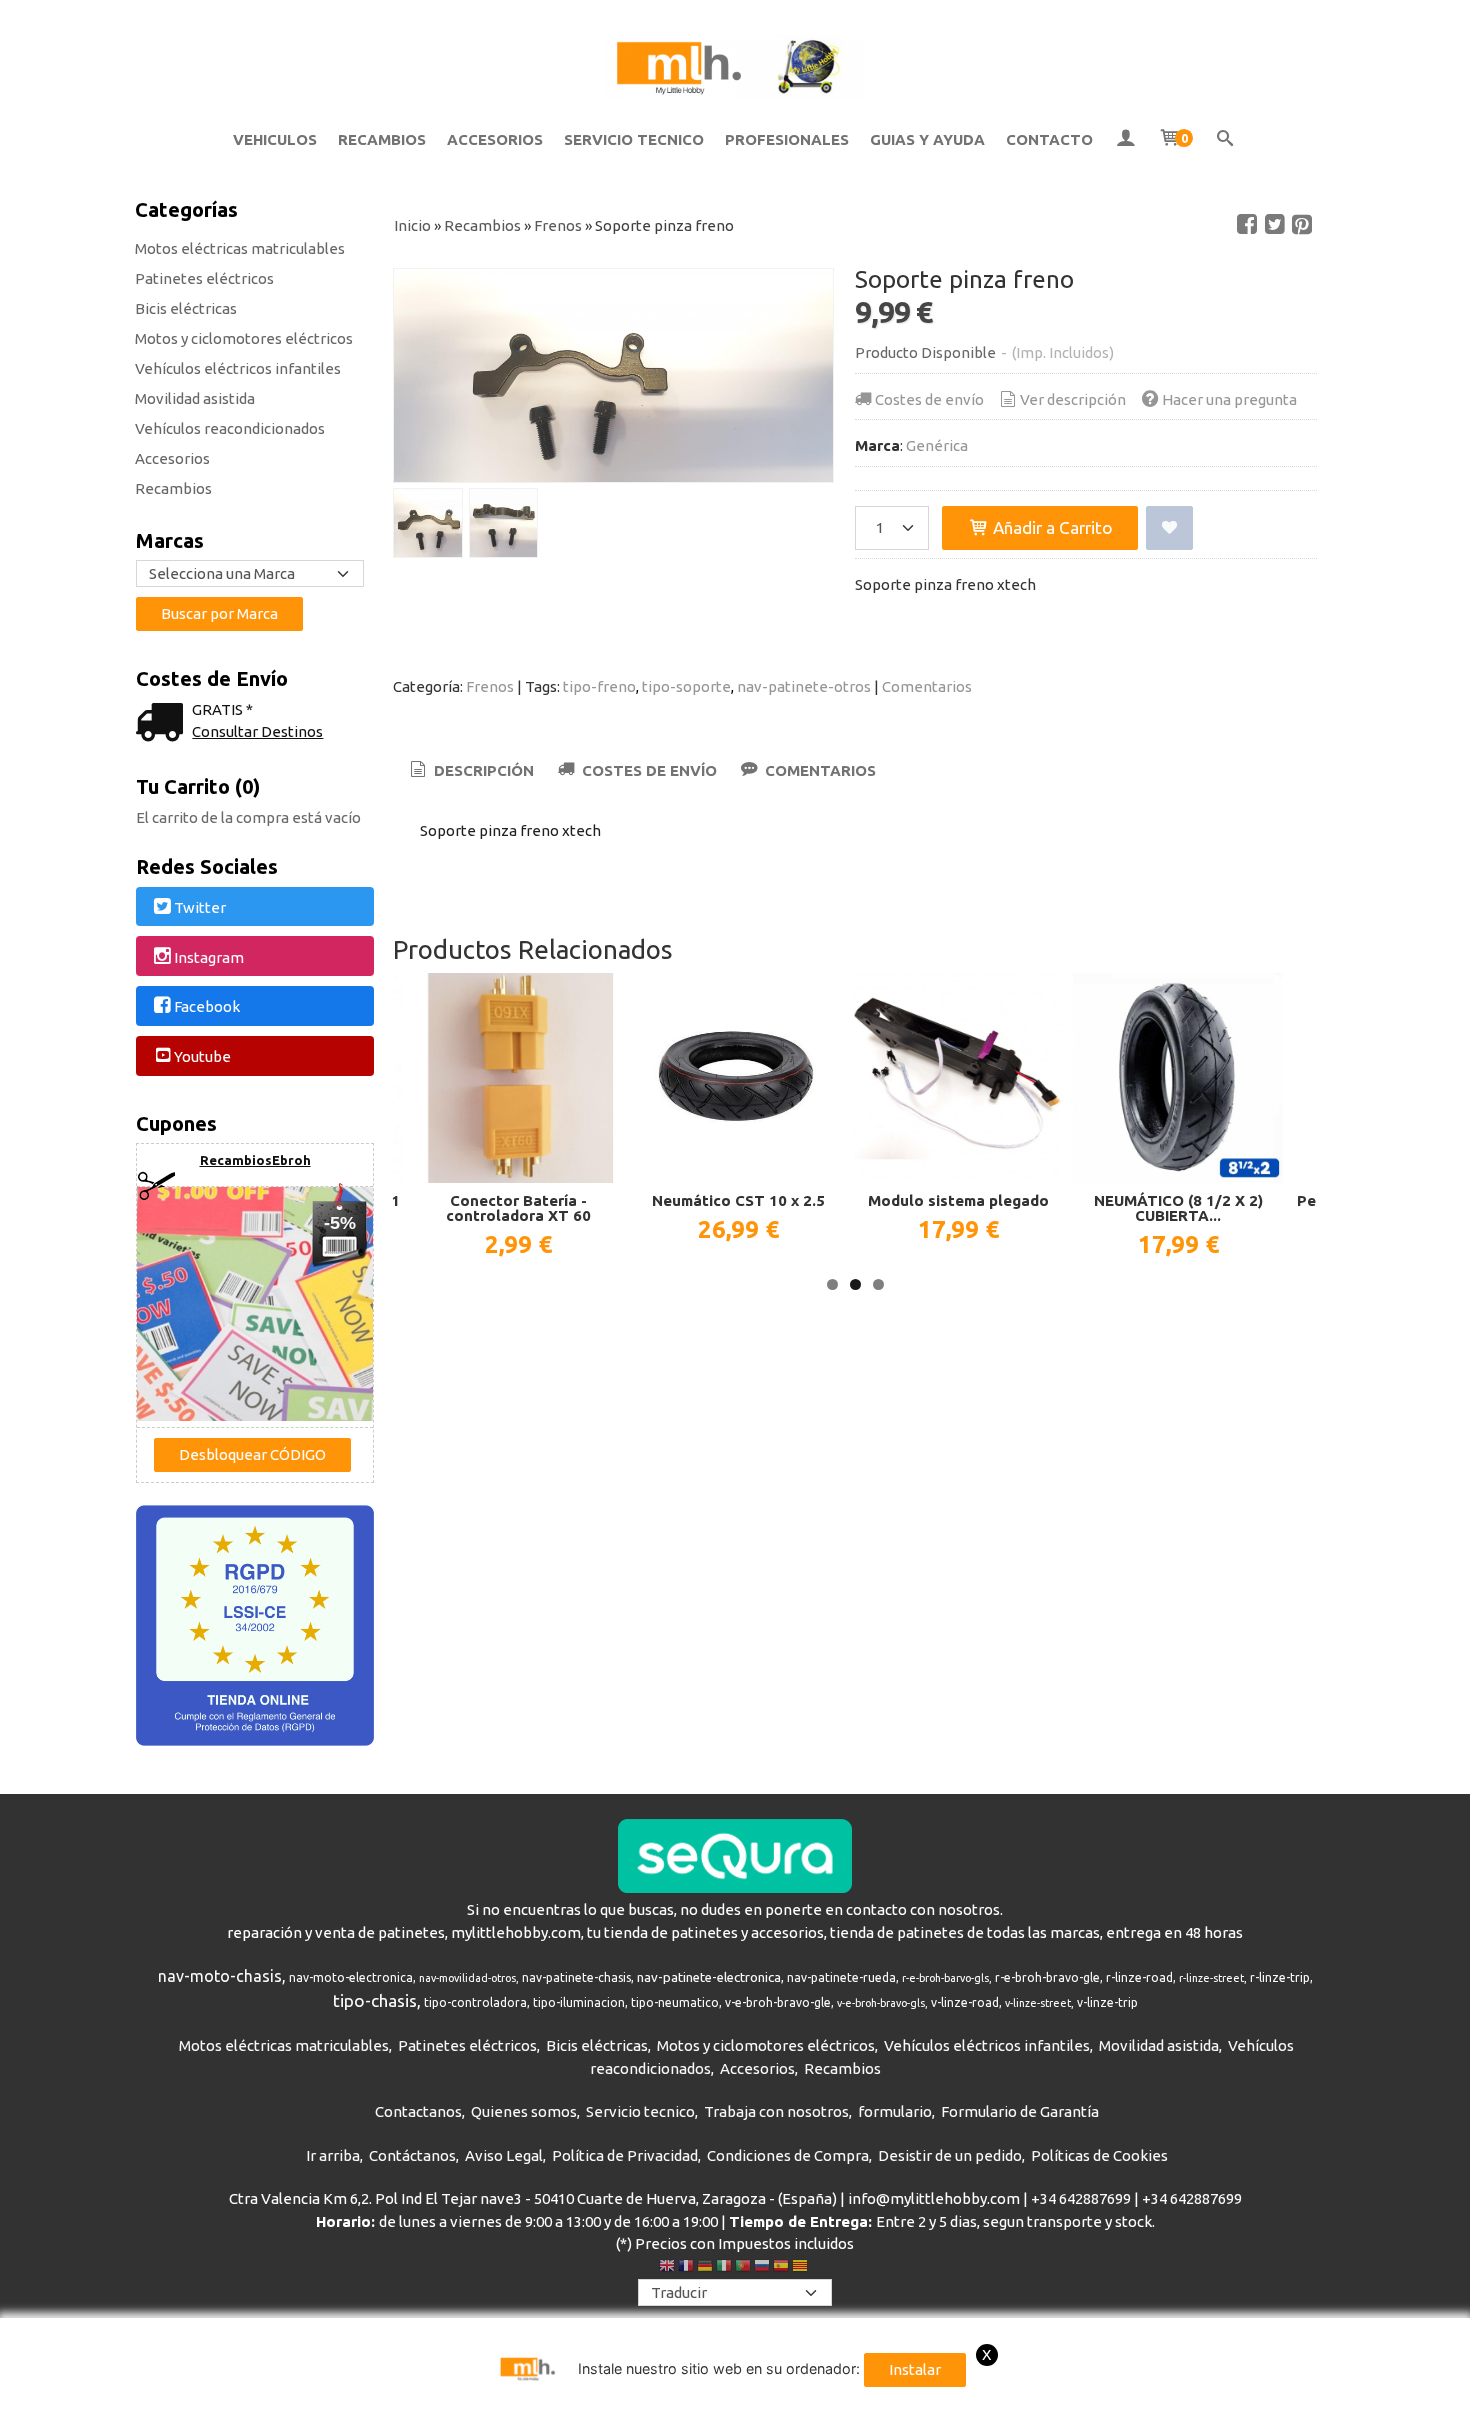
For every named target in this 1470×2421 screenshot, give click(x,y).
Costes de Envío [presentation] (647, 770)
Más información (1280, 2401)
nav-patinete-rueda (841, 1977)
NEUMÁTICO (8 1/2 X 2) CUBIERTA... (1178, 1208)
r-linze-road (1139, 1977)
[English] (667, 2268)
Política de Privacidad (625, 2155)
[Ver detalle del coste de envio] (164, 724)
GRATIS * (222, 709)
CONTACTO (1049, 139)
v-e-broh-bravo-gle (778, 2002)
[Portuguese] (743, 2268)
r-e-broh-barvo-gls (945, 1978)
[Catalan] (802, 2268)
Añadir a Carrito (1051, 527)
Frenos (490, 686)
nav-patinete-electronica (709, 1977)
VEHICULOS (275, 139)
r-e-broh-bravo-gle (1047, 1977)
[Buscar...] (1225, 140)
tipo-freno (599, 686)
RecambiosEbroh (255, 1160)
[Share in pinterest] (1302, 225)
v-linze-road (965, 2002)
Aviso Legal (504, 2155)
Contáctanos (412, 2155)
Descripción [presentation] (482, 770)
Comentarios (927, 686)
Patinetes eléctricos (204, 278)
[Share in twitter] (1275, 225)
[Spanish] (781, 2268)
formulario (895, 2111)
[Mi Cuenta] (1125, 140)
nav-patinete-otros (804, 686)
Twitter (200, 907)
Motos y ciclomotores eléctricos (244, 338)
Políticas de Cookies (1099, 2155)
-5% (340, 1223)
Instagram (209, 957)
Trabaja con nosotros (776, 2111)
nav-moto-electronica (351, 1977)
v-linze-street (1038, 2003)
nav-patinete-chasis (576, 1977)
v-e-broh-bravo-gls (881, 2003)
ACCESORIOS (495, 139)
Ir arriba (333, 2155)
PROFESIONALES (787, 139)
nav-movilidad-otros (467, 1978)
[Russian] (762, 2268)
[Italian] (724, 2268)
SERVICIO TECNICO (634, 139)
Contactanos (418, 2111)
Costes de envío (929, 399)
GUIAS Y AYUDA (927, 139)
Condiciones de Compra (788, 2155)
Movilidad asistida (195, 398)
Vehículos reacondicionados (230, 428)
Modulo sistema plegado (958, 1200)
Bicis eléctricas (186, 308)
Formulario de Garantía (1020, 2111)
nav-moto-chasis (220, 1976)
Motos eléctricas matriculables (240, 248)
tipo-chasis (375, 2000)
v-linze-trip (1107, 2002)
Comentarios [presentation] (818, 770)
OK (1203, 2401)
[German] (705, 2268)
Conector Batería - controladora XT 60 (518, 1208)
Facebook (207, 1007)
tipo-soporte (686, 686)
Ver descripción (1073, 399)
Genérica (937, 445)
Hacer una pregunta (1229, 399)
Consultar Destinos (257, 731)
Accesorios (172, 458)
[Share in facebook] (1247, 225)
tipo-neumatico (675, 2002)
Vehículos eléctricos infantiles (238, 368)
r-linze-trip (1280, 1977)
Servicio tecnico (640, 2111)
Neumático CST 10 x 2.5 (738, 1200)
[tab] (470, 771)
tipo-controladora (475, 2002)
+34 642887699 (1081, 2198)
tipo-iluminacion (579, 2002)
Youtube (202, 1056)
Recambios (173, 488)
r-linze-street (1211, 1978)
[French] (686, 2268)
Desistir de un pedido (950, 2155)
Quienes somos (524, 2111)
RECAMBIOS (382, 139)
